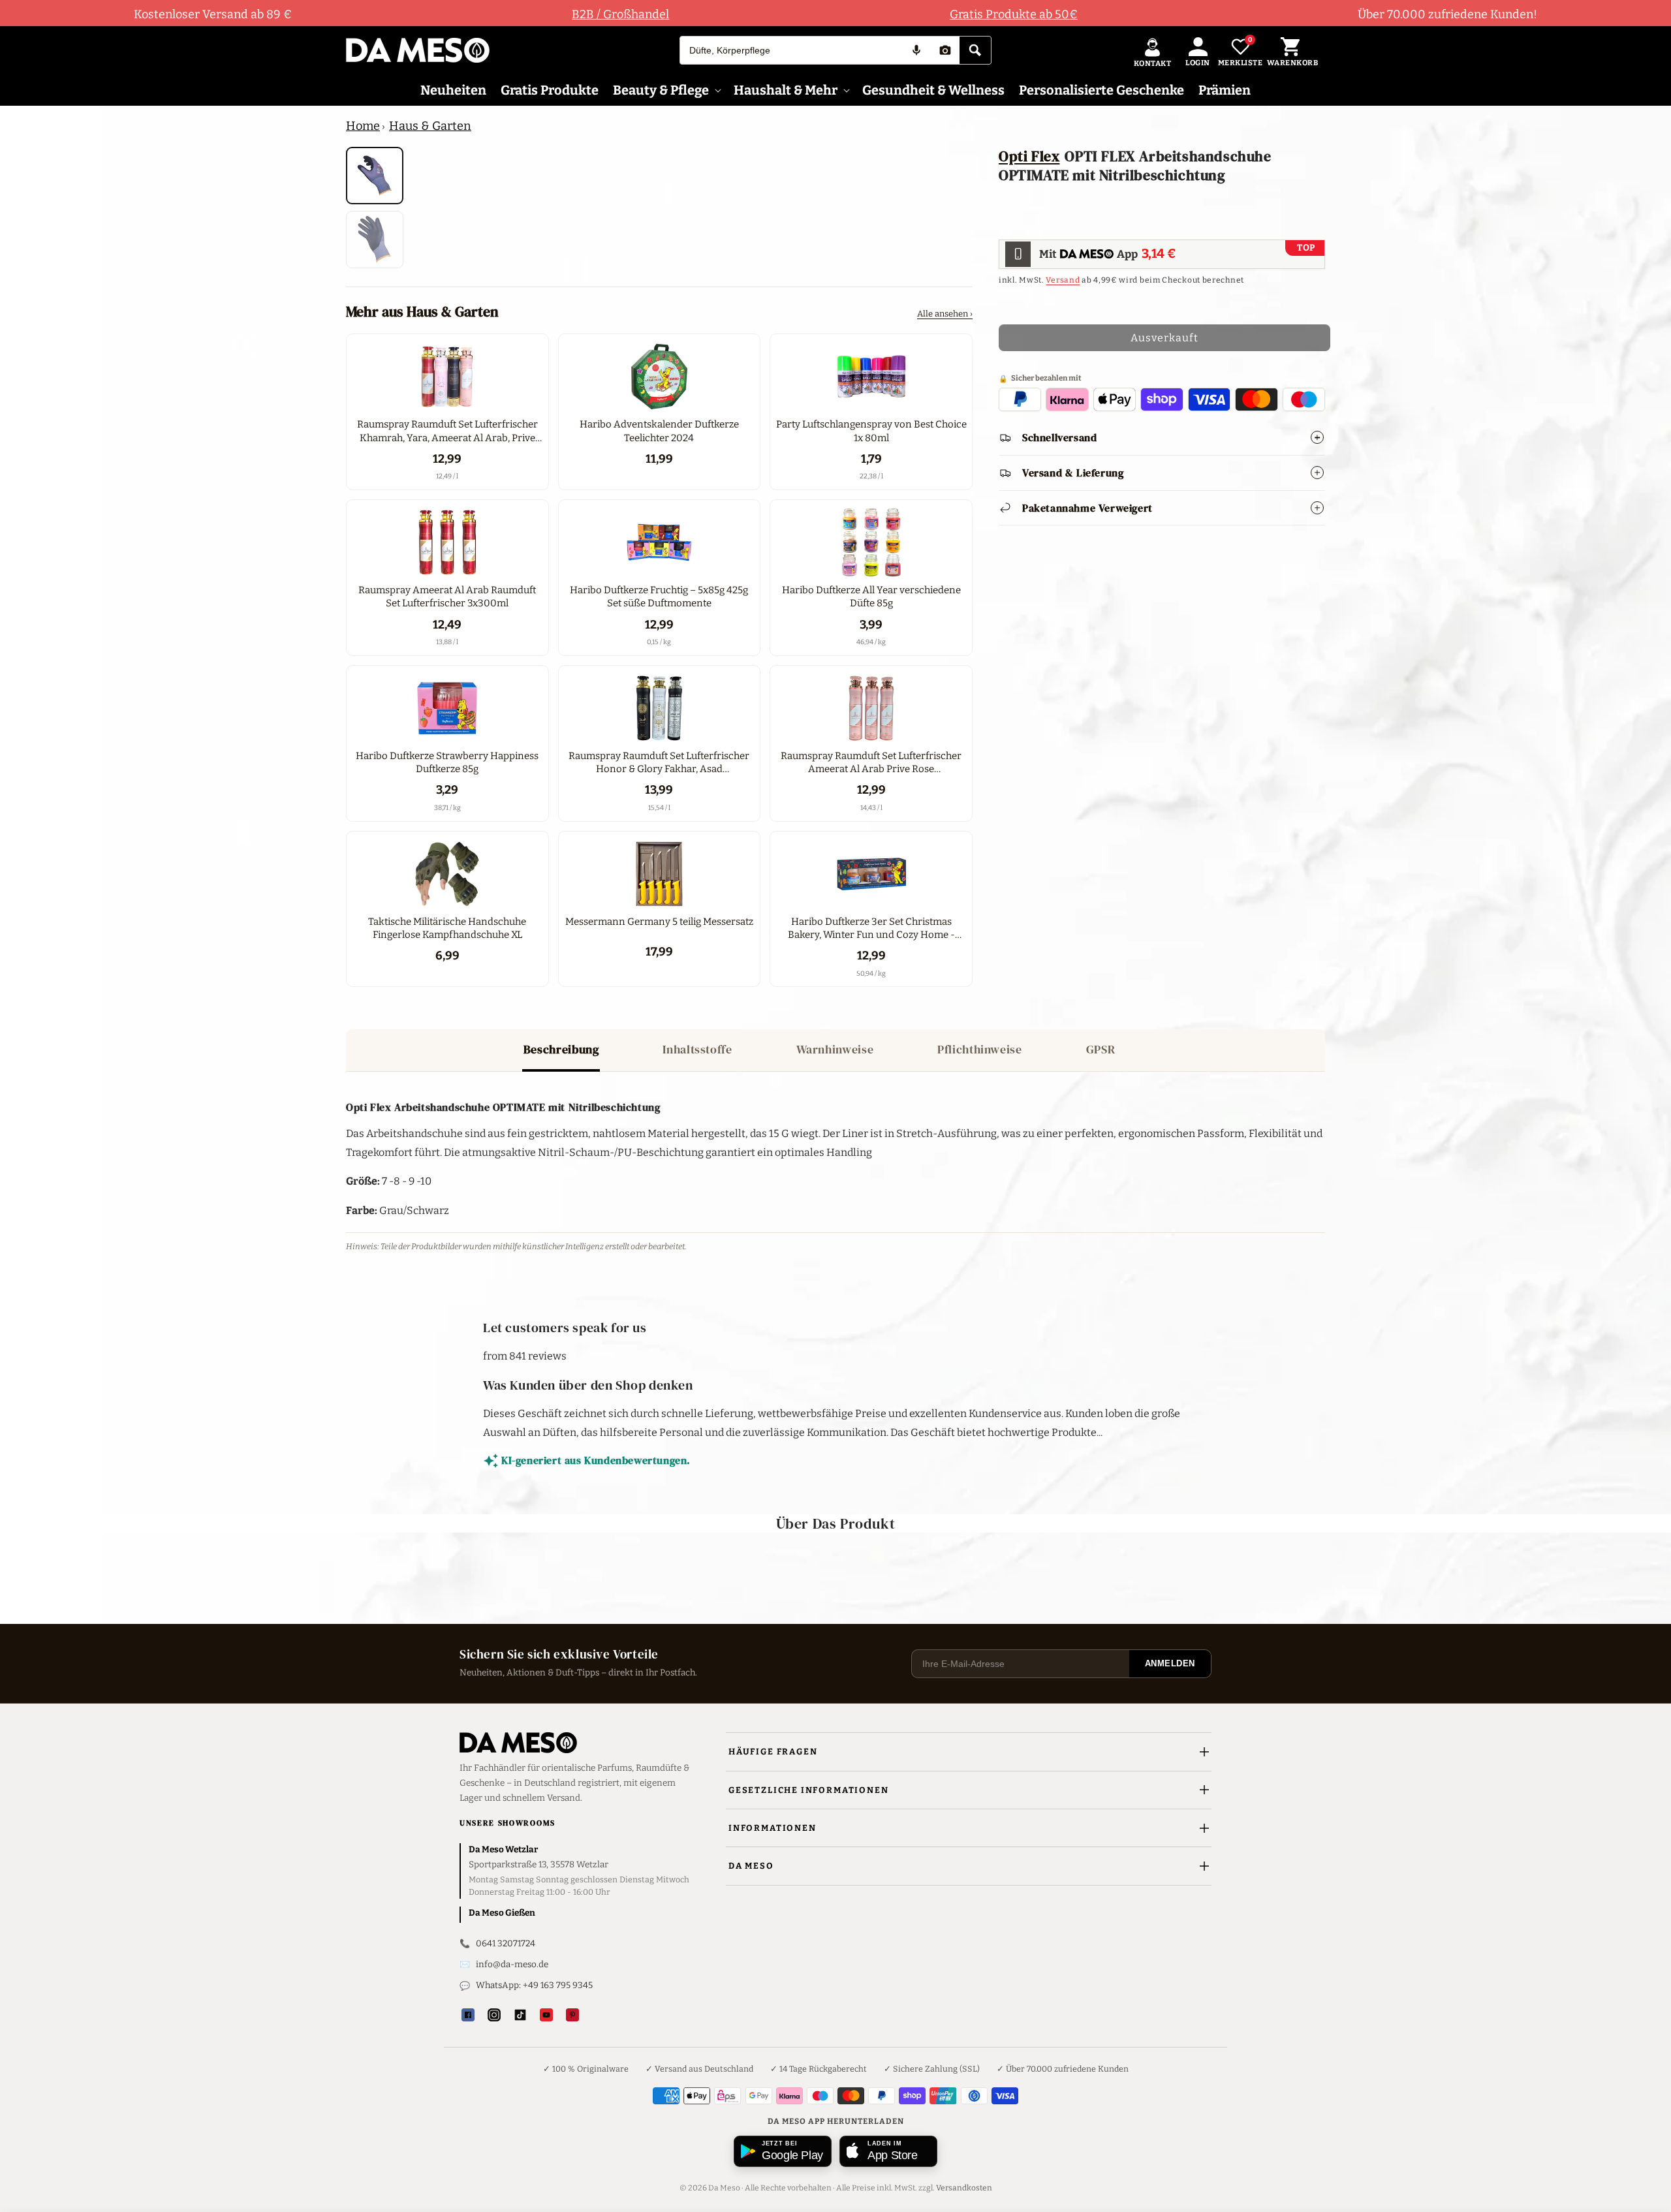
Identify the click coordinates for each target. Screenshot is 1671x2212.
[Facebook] (468, 2015)
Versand (1063, 279)
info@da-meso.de (512, 1964)
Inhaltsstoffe (697, 1049)
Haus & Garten (430, 126)
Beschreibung (561, 1049)
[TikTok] (520, 2015)
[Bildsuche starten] (945, 50)
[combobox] (791, 50)
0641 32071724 (506, 1943)
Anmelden (1170, 1663)
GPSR (1101, 1049)
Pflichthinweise (979, 1049)
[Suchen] (975, 50)
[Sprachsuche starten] (916, 50)
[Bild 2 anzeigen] (375, 240)
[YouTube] (546, 2015)
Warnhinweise (835, 1049)
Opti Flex (1029, 156)
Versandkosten (964, 2188)
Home (363, 126)
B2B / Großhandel (620, 14)
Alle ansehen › (945, 314)
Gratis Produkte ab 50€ (1014, 14)
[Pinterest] (572, 2015)
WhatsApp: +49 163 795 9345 (534, 1985)
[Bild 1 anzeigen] (375, 176)
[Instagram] (494, 2015)
